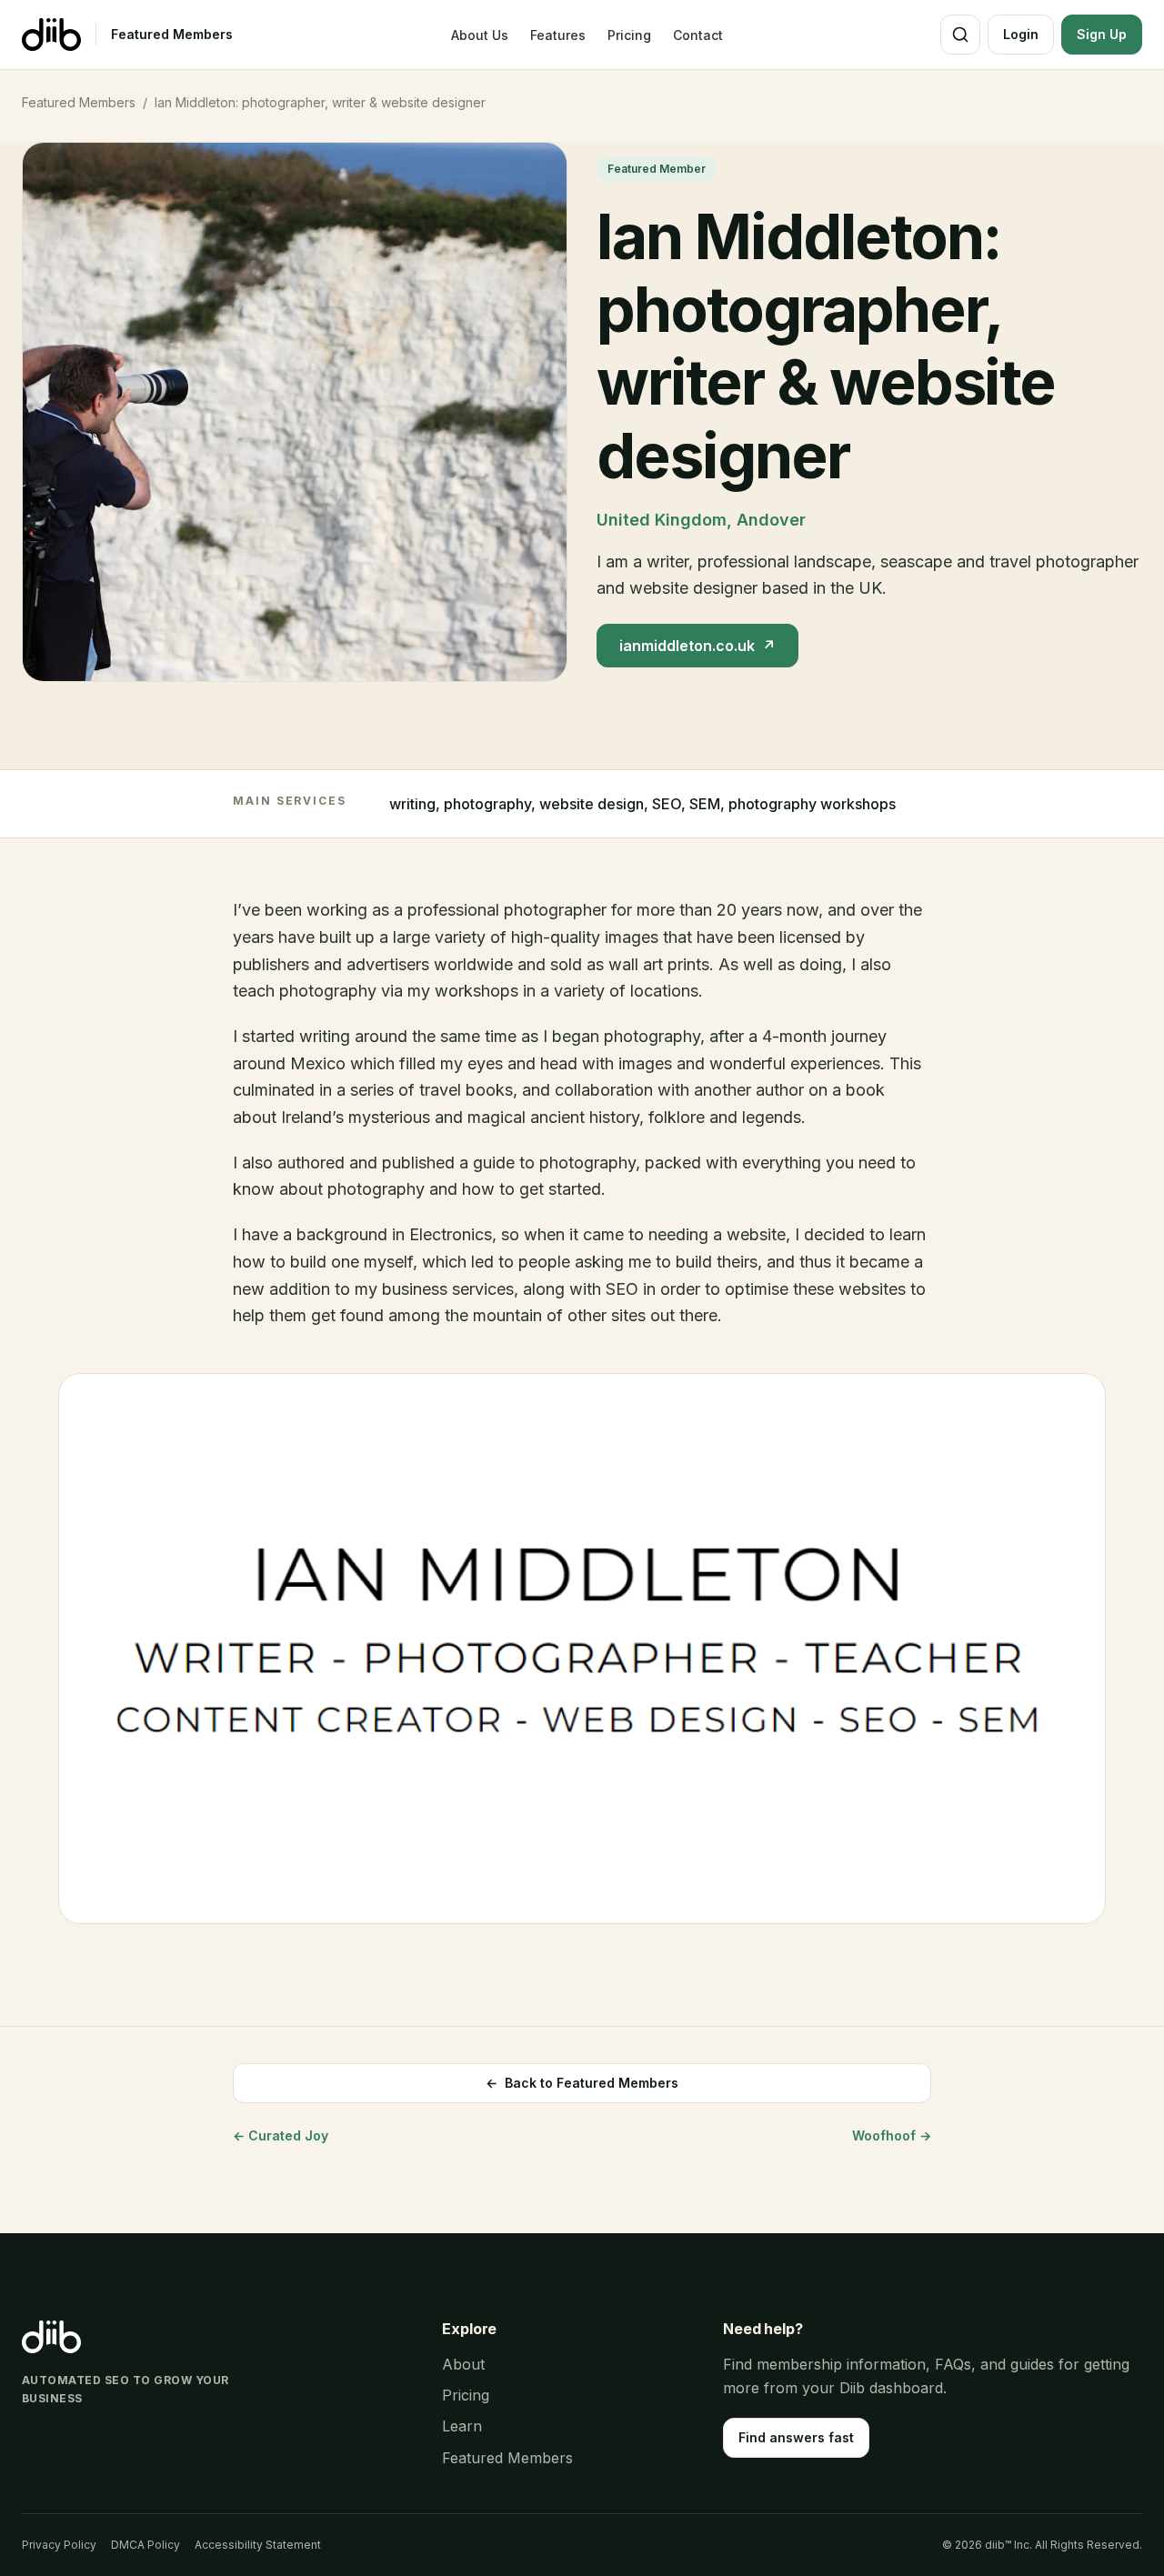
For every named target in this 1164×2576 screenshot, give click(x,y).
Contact (698, 35)
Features (558, 35)
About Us (480, 35)
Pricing (629, 35)
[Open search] (960, 35)
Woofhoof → (892, 2135)
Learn (462, 2426)
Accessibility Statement (258, 2545)
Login (1021, 34)
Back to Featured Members (582, 2083)
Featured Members (172, 34)
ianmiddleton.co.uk (697, 646)
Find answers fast (796, 2437)
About (463, 2364)
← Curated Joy (281, 2135)
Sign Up (1102, 34)
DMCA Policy (145, 2545)
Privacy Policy (59, 2545)
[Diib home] (51, 35)
